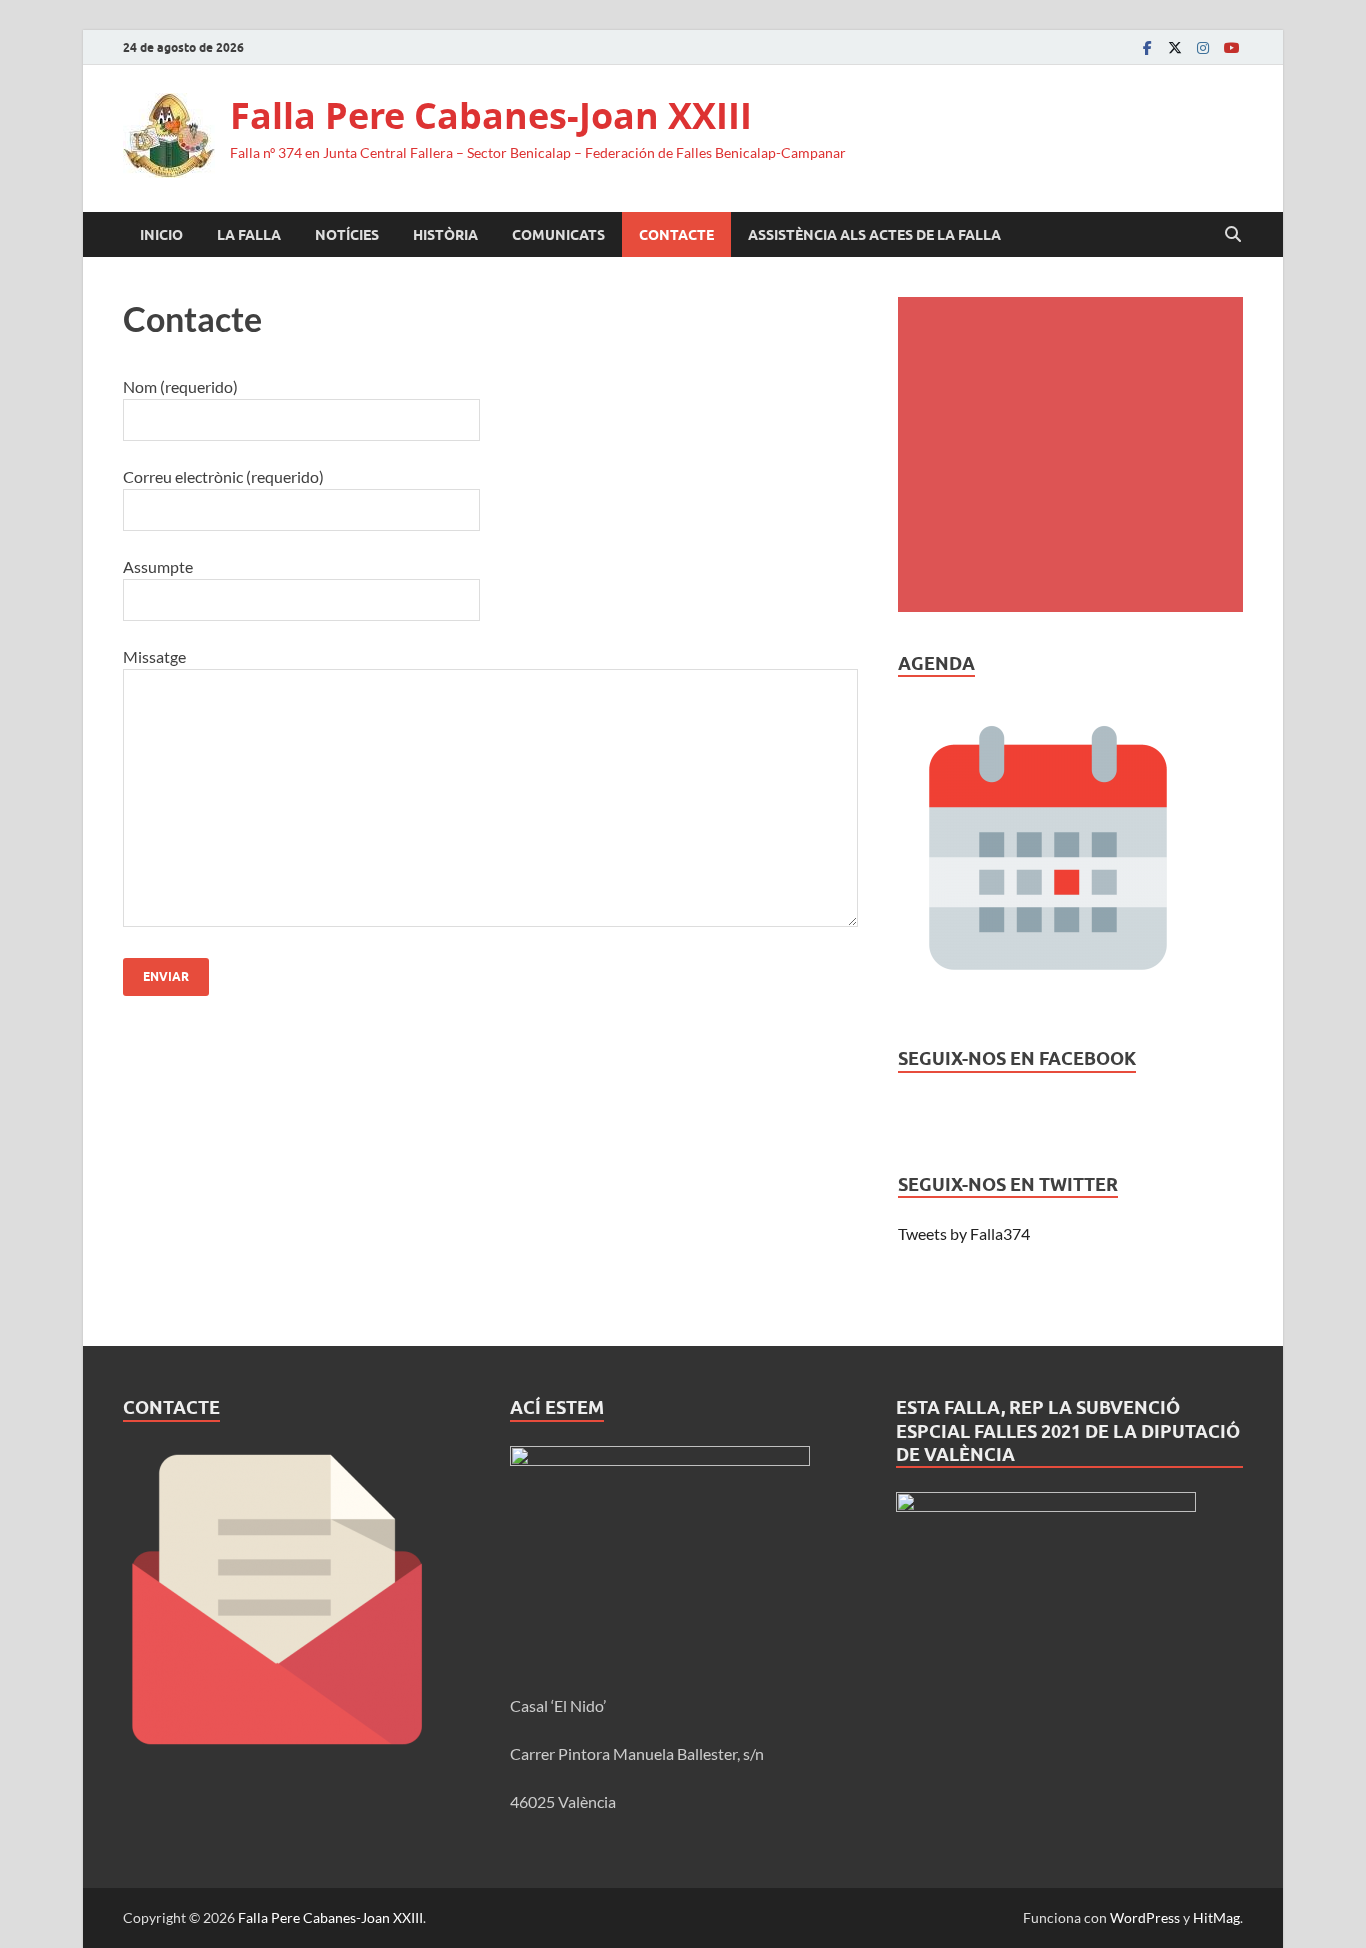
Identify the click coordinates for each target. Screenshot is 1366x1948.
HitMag (1216, 1917)
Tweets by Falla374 (964, 1233)
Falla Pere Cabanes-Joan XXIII (491, 115)
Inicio (161, 235)
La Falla (249, 235)
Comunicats (558, 235)
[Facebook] (1147, 47)
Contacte (676, 235)
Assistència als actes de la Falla (874, 235)
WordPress (1145, 1917)
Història (445, 235)
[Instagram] (1203, 47)
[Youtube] (1231, 47)
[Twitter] (1175, 47)
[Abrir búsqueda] (1233, 235)
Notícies (347, 235)
